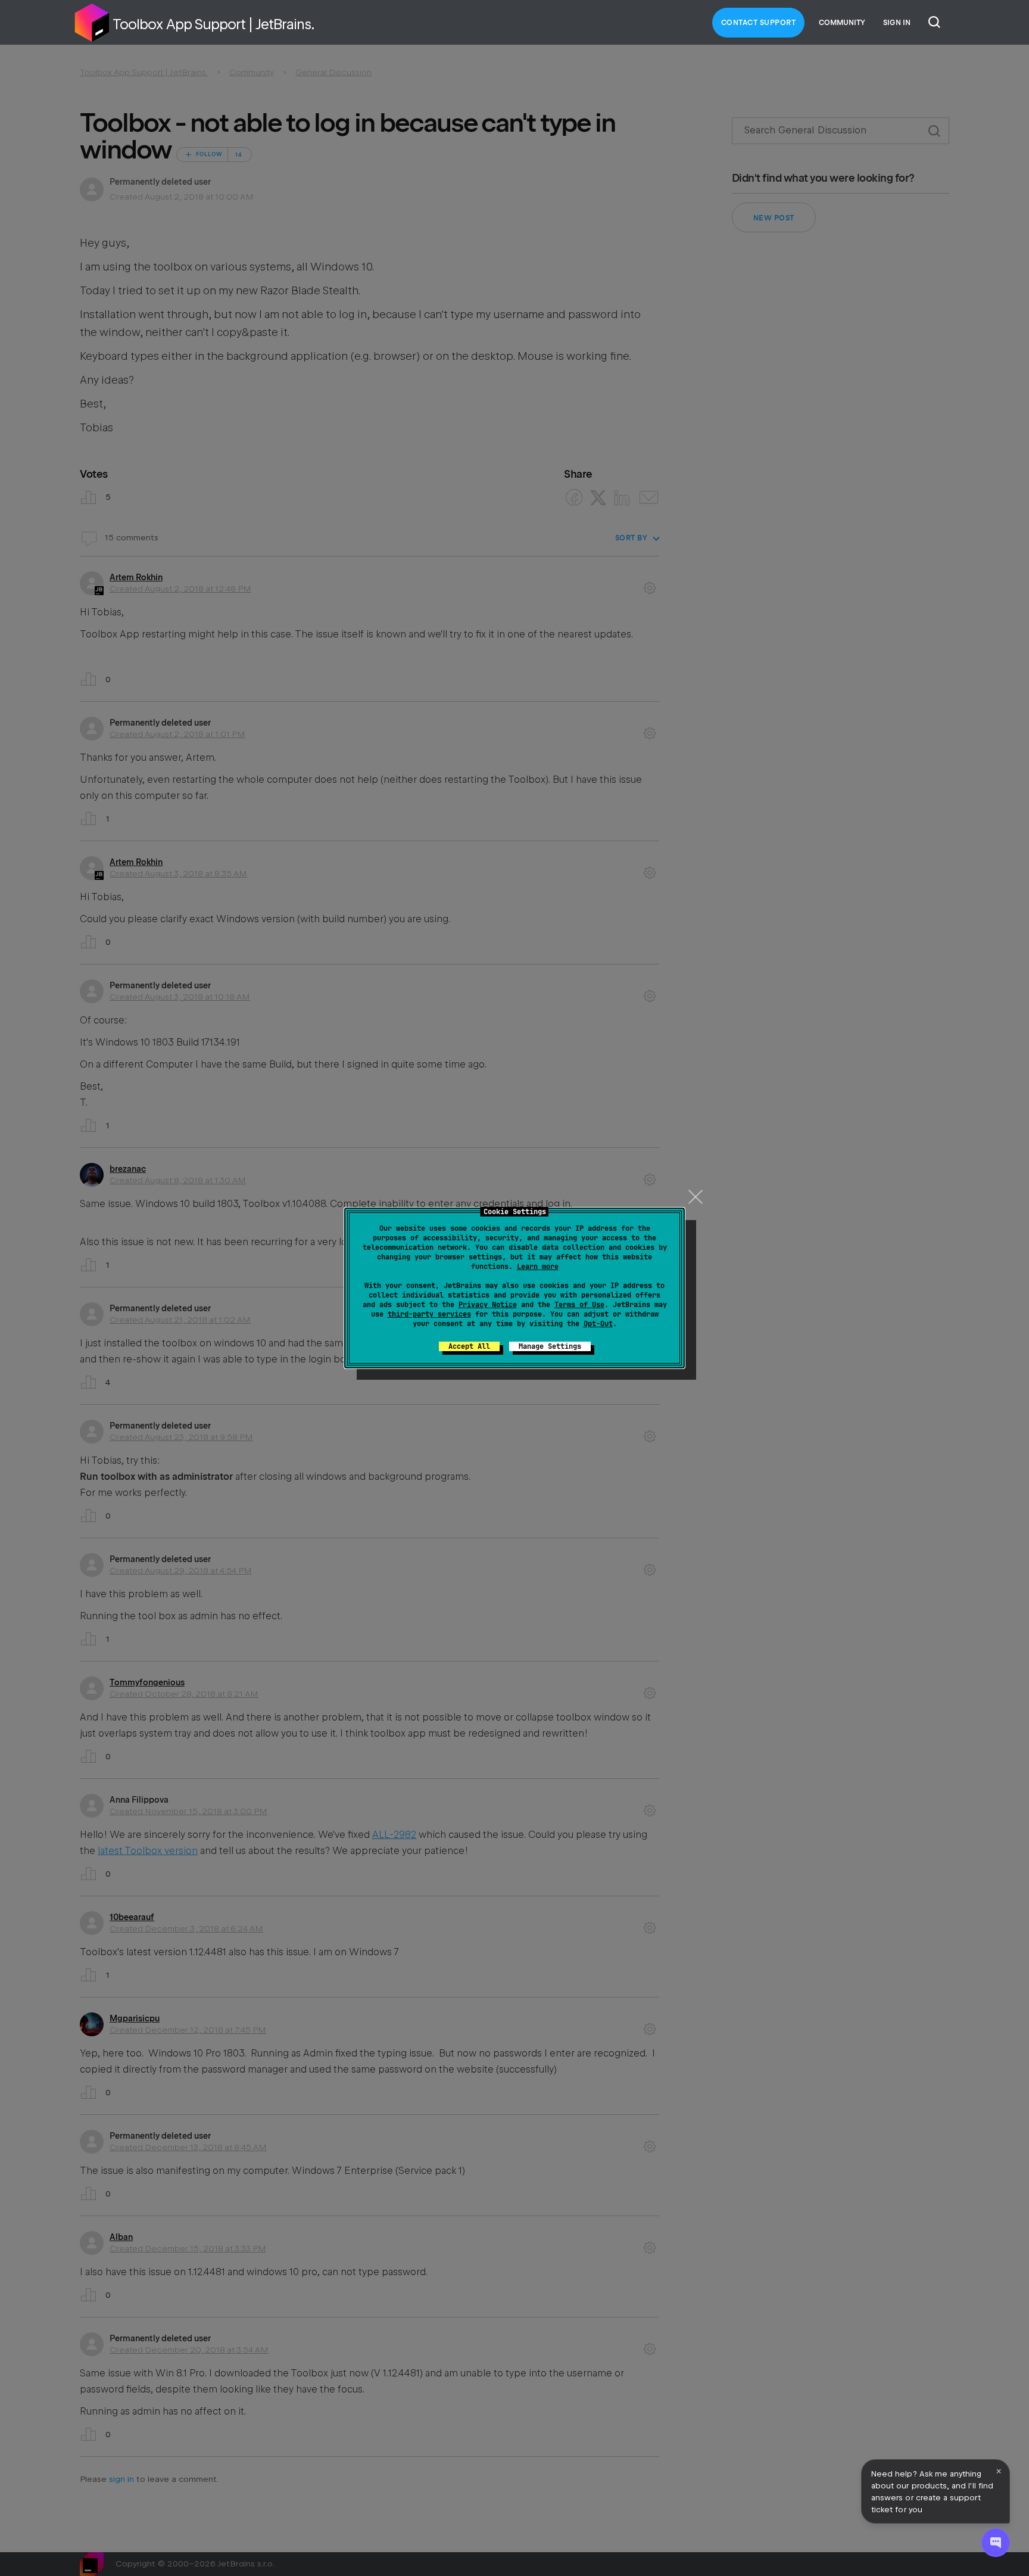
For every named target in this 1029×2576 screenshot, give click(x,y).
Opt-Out (598, 1324)
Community (842, 23)
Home (92, 23)
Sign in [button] (897, 23)
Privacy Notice (488, 1305)
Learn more (538, 1267)
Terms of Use (579, 1305)
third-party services (429, 1314)
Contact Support (759, 23)
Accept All (469, 1346)
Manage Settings (550, 1346)
